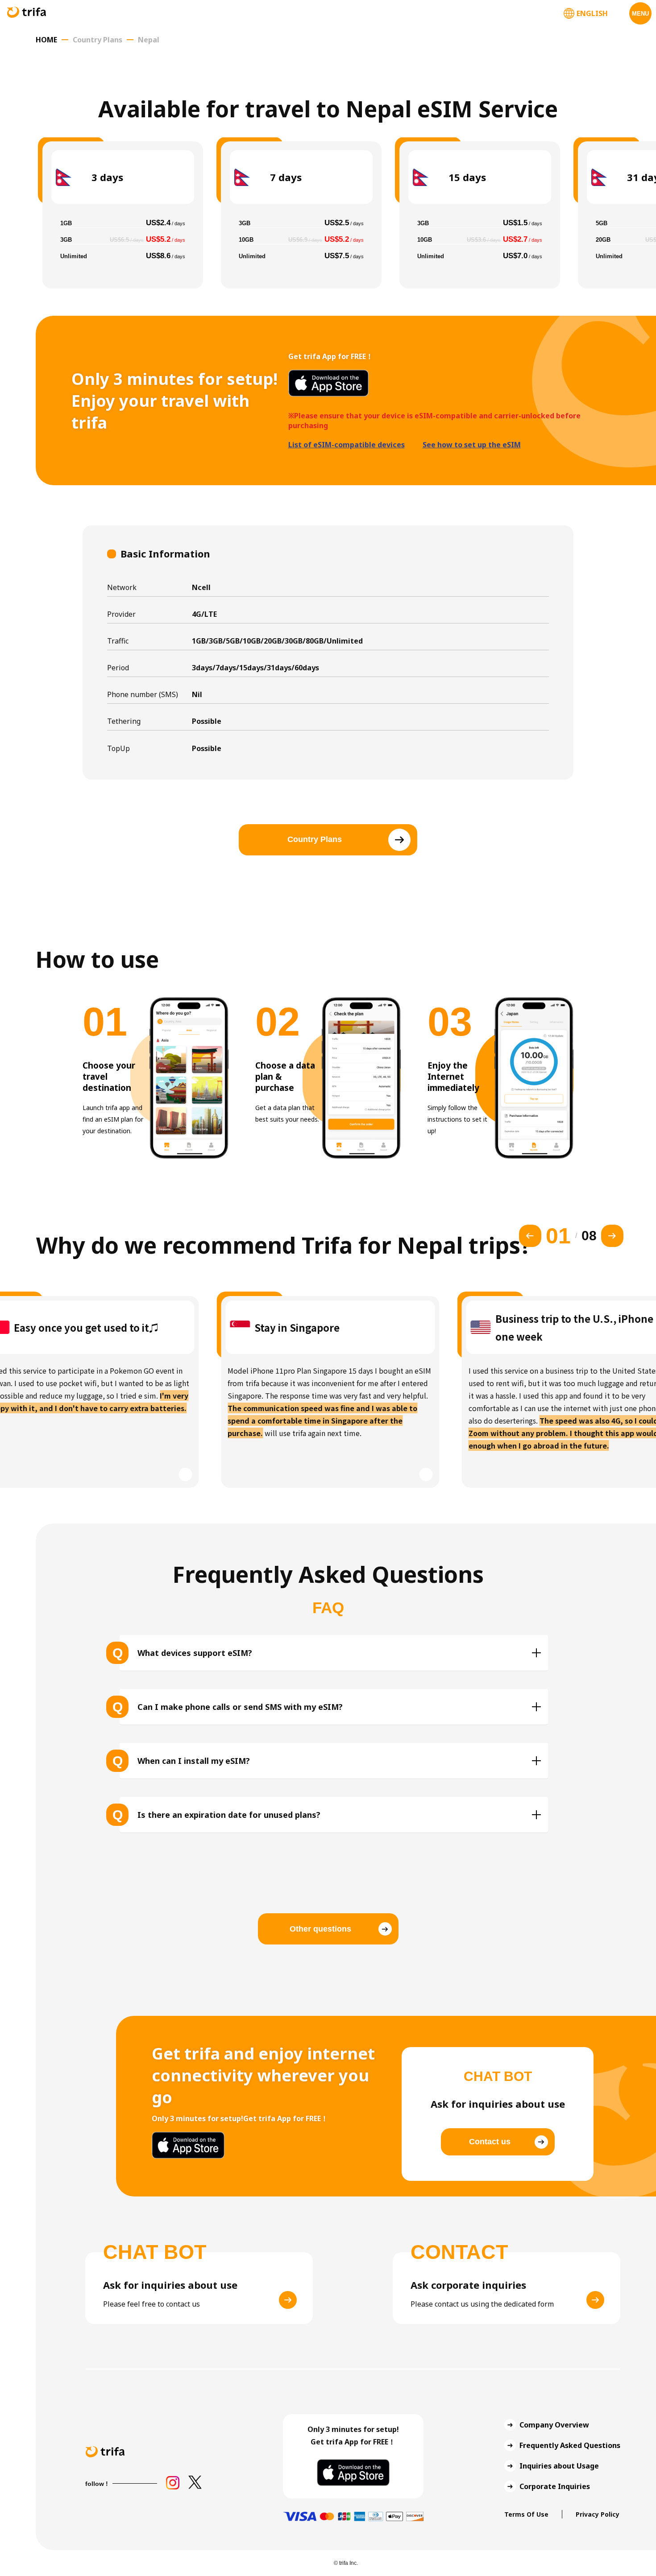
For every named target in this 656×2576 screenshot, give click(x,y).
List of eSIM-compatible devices (347, 445)
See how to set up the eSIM (472, 445)
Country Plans (98, 40)
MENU (640, 14)
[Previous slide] (530, 1236)
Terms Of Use (526, 2514)
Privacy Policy (598, 2514)
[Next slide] (612, 1236)
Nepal (149, 40)
